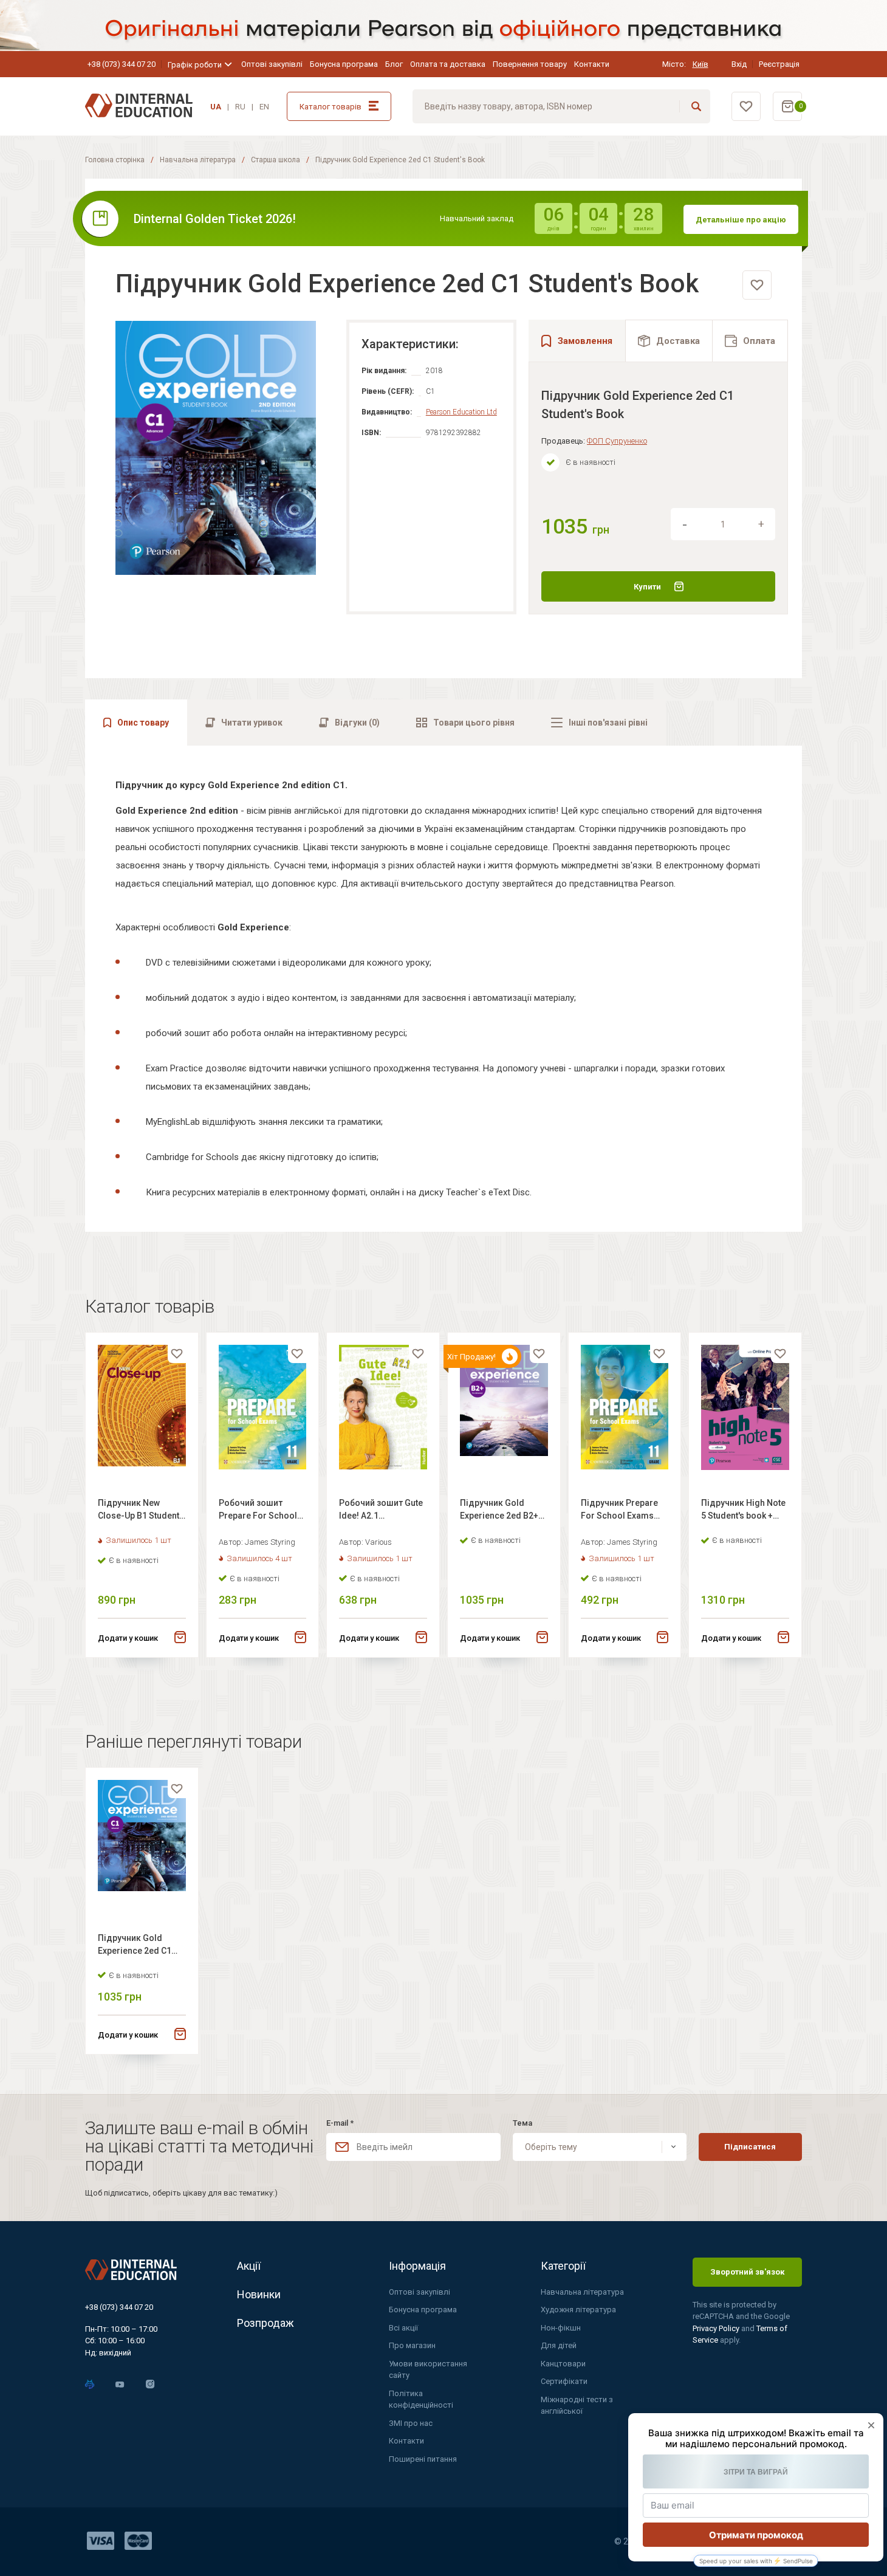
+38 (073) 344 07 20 (122, 64)
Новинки (259, 2294)
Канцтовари (563, 2364)
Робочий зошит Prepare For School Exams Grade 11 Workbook (258, 1511)
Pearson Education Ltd (461, 412)
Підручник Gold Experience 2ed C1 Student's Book (135, 1946)
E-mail (340, 2123)
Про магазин (412, 2345)
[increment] (761, 524)
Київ (700, 64)
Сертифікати (564, 2381)
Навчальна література (198, 160)
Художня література (578, 2310)
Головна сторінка (115, 160)
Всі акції (403, 2328)
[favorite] (757, 285)
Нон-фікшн (561, 2328)
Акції (249, 2266)
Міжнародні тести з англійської (577, 2406)
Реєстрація (779, 64)
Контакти (592, 64)
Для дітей (559, 2345)
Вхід (739, 64)
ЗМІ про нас (411, 2423)
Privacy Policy (717, 2328)
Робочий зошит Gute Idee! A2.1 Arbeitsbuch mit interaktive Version (381, 1511)
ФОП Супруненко (617, 441)
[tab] (669, 341)
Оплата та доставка (448, 64)
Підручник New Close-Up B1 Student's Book (142, 1511)
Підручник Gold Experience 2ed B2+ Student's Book (499, 1511)
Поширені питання (423, 2459)
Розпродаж (265, 2323)
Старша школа (276, 160)
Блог (394, 64)
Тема (522, 2123)
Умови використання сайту (428, 2370)
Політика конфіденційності (421, 2399)
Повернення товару (530, 64)
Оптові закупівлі (272, 64)
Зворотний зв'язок (747, 2272)
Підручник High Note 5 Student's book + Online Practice (743, 1511)
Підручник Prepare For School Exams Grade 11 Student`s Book (619, 1511)
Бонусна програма (344, 64)
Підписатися (750, 2147)
